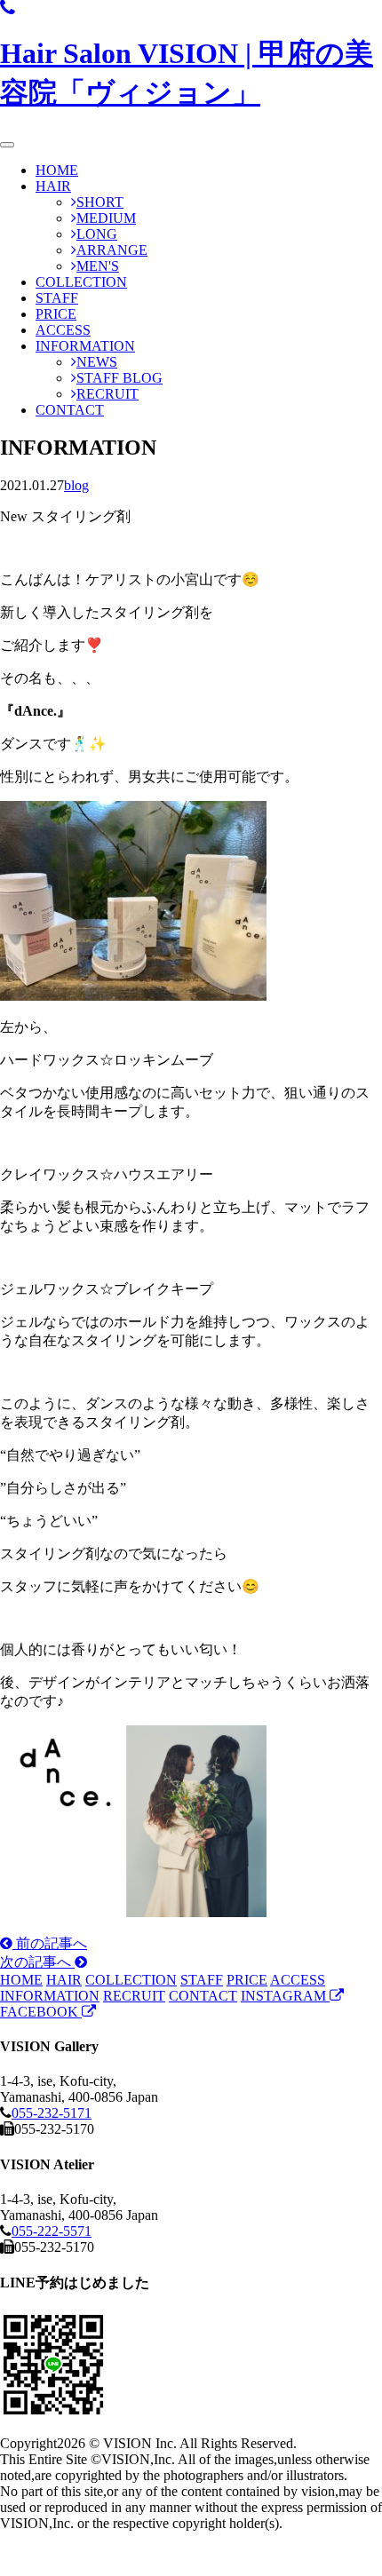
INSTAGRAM (285, 1996)
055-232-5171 (52, 2113)
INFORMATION (85, 346)
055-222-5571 (52, 2231)
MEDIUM (106, 218)
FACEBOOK (41, 2012)
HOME (57, 170)
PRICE (56, 314)
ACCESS (63, 330)
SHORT (100, 202)
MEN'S (98, 266)
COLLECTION (81, 282)
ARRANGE (112, 250)
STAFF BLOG (119, 378)
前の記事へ (50, 1943)
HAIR (53, 186)
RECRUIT (107, 394)
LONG (97, 234)
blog (76, 485)
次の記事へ (37, 1962)
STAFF (57, 298)
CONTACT (70, 410)
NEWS (97, 362)
